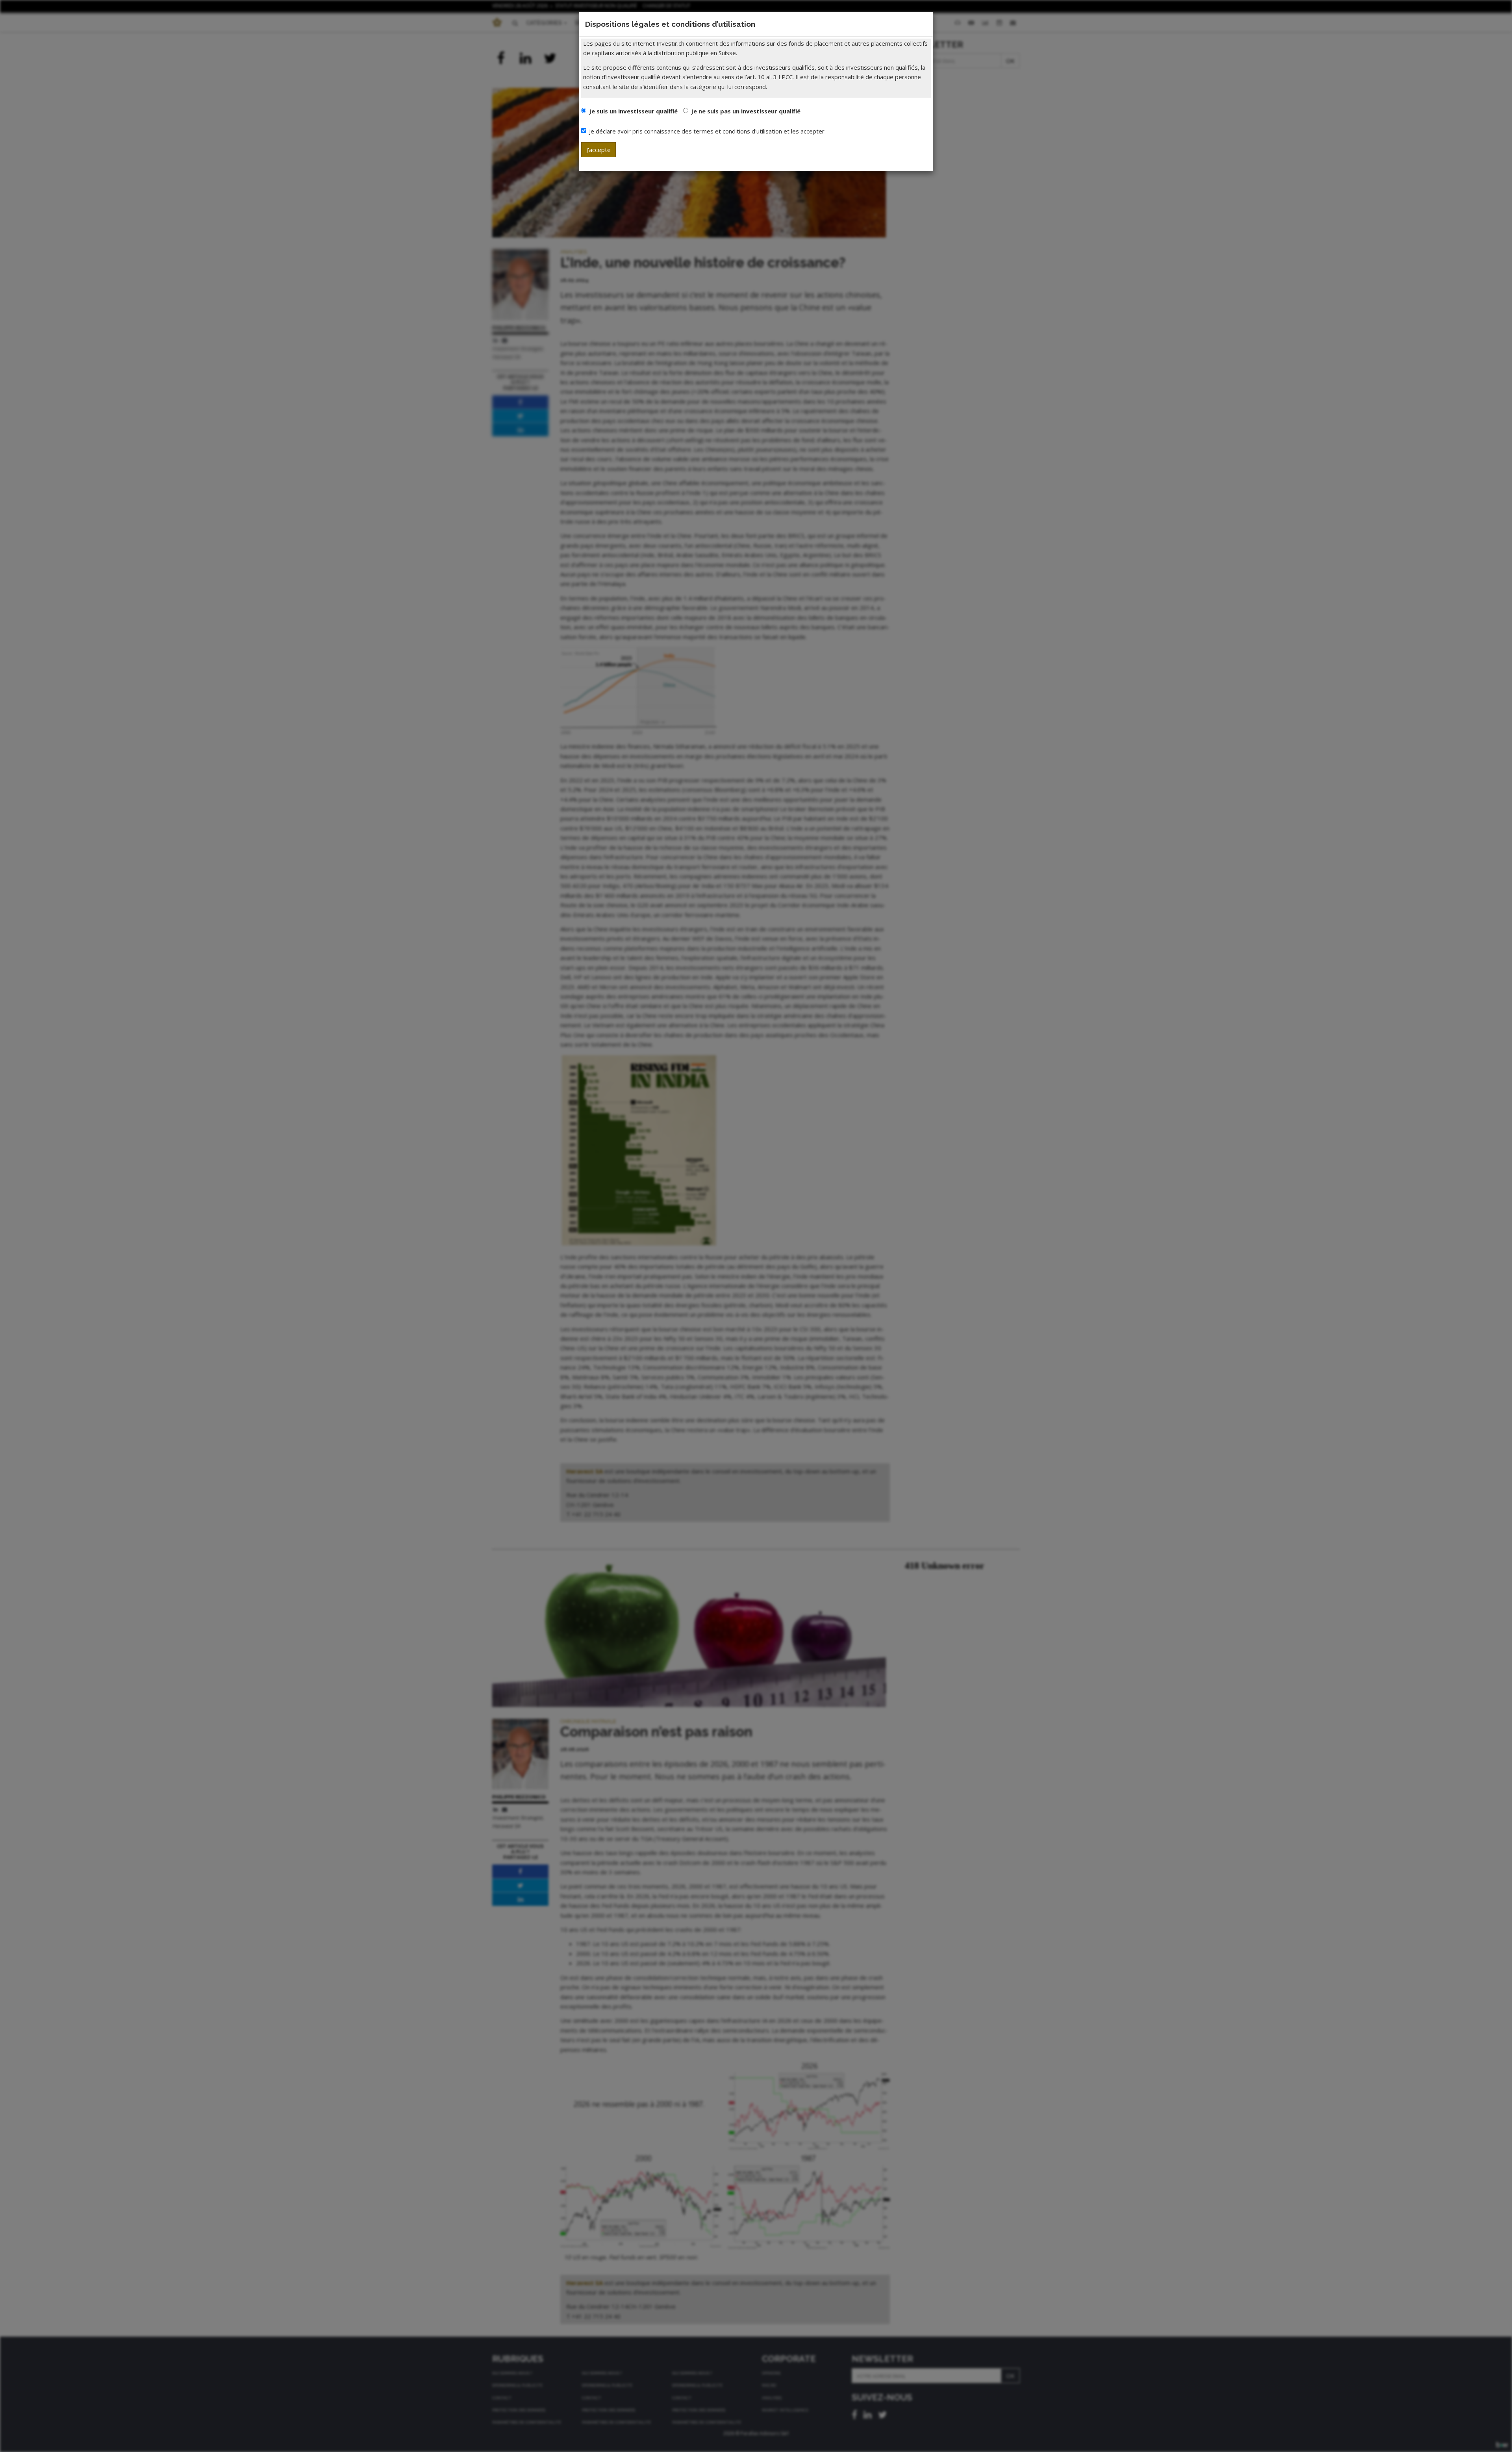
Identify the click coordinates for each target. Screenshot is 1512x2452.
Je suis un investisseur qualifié (633, 111)
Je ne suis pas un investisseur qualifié (746, 111)
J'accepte (598, 150)
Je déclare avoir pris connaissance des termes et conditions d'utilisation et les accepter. (707, 131)
